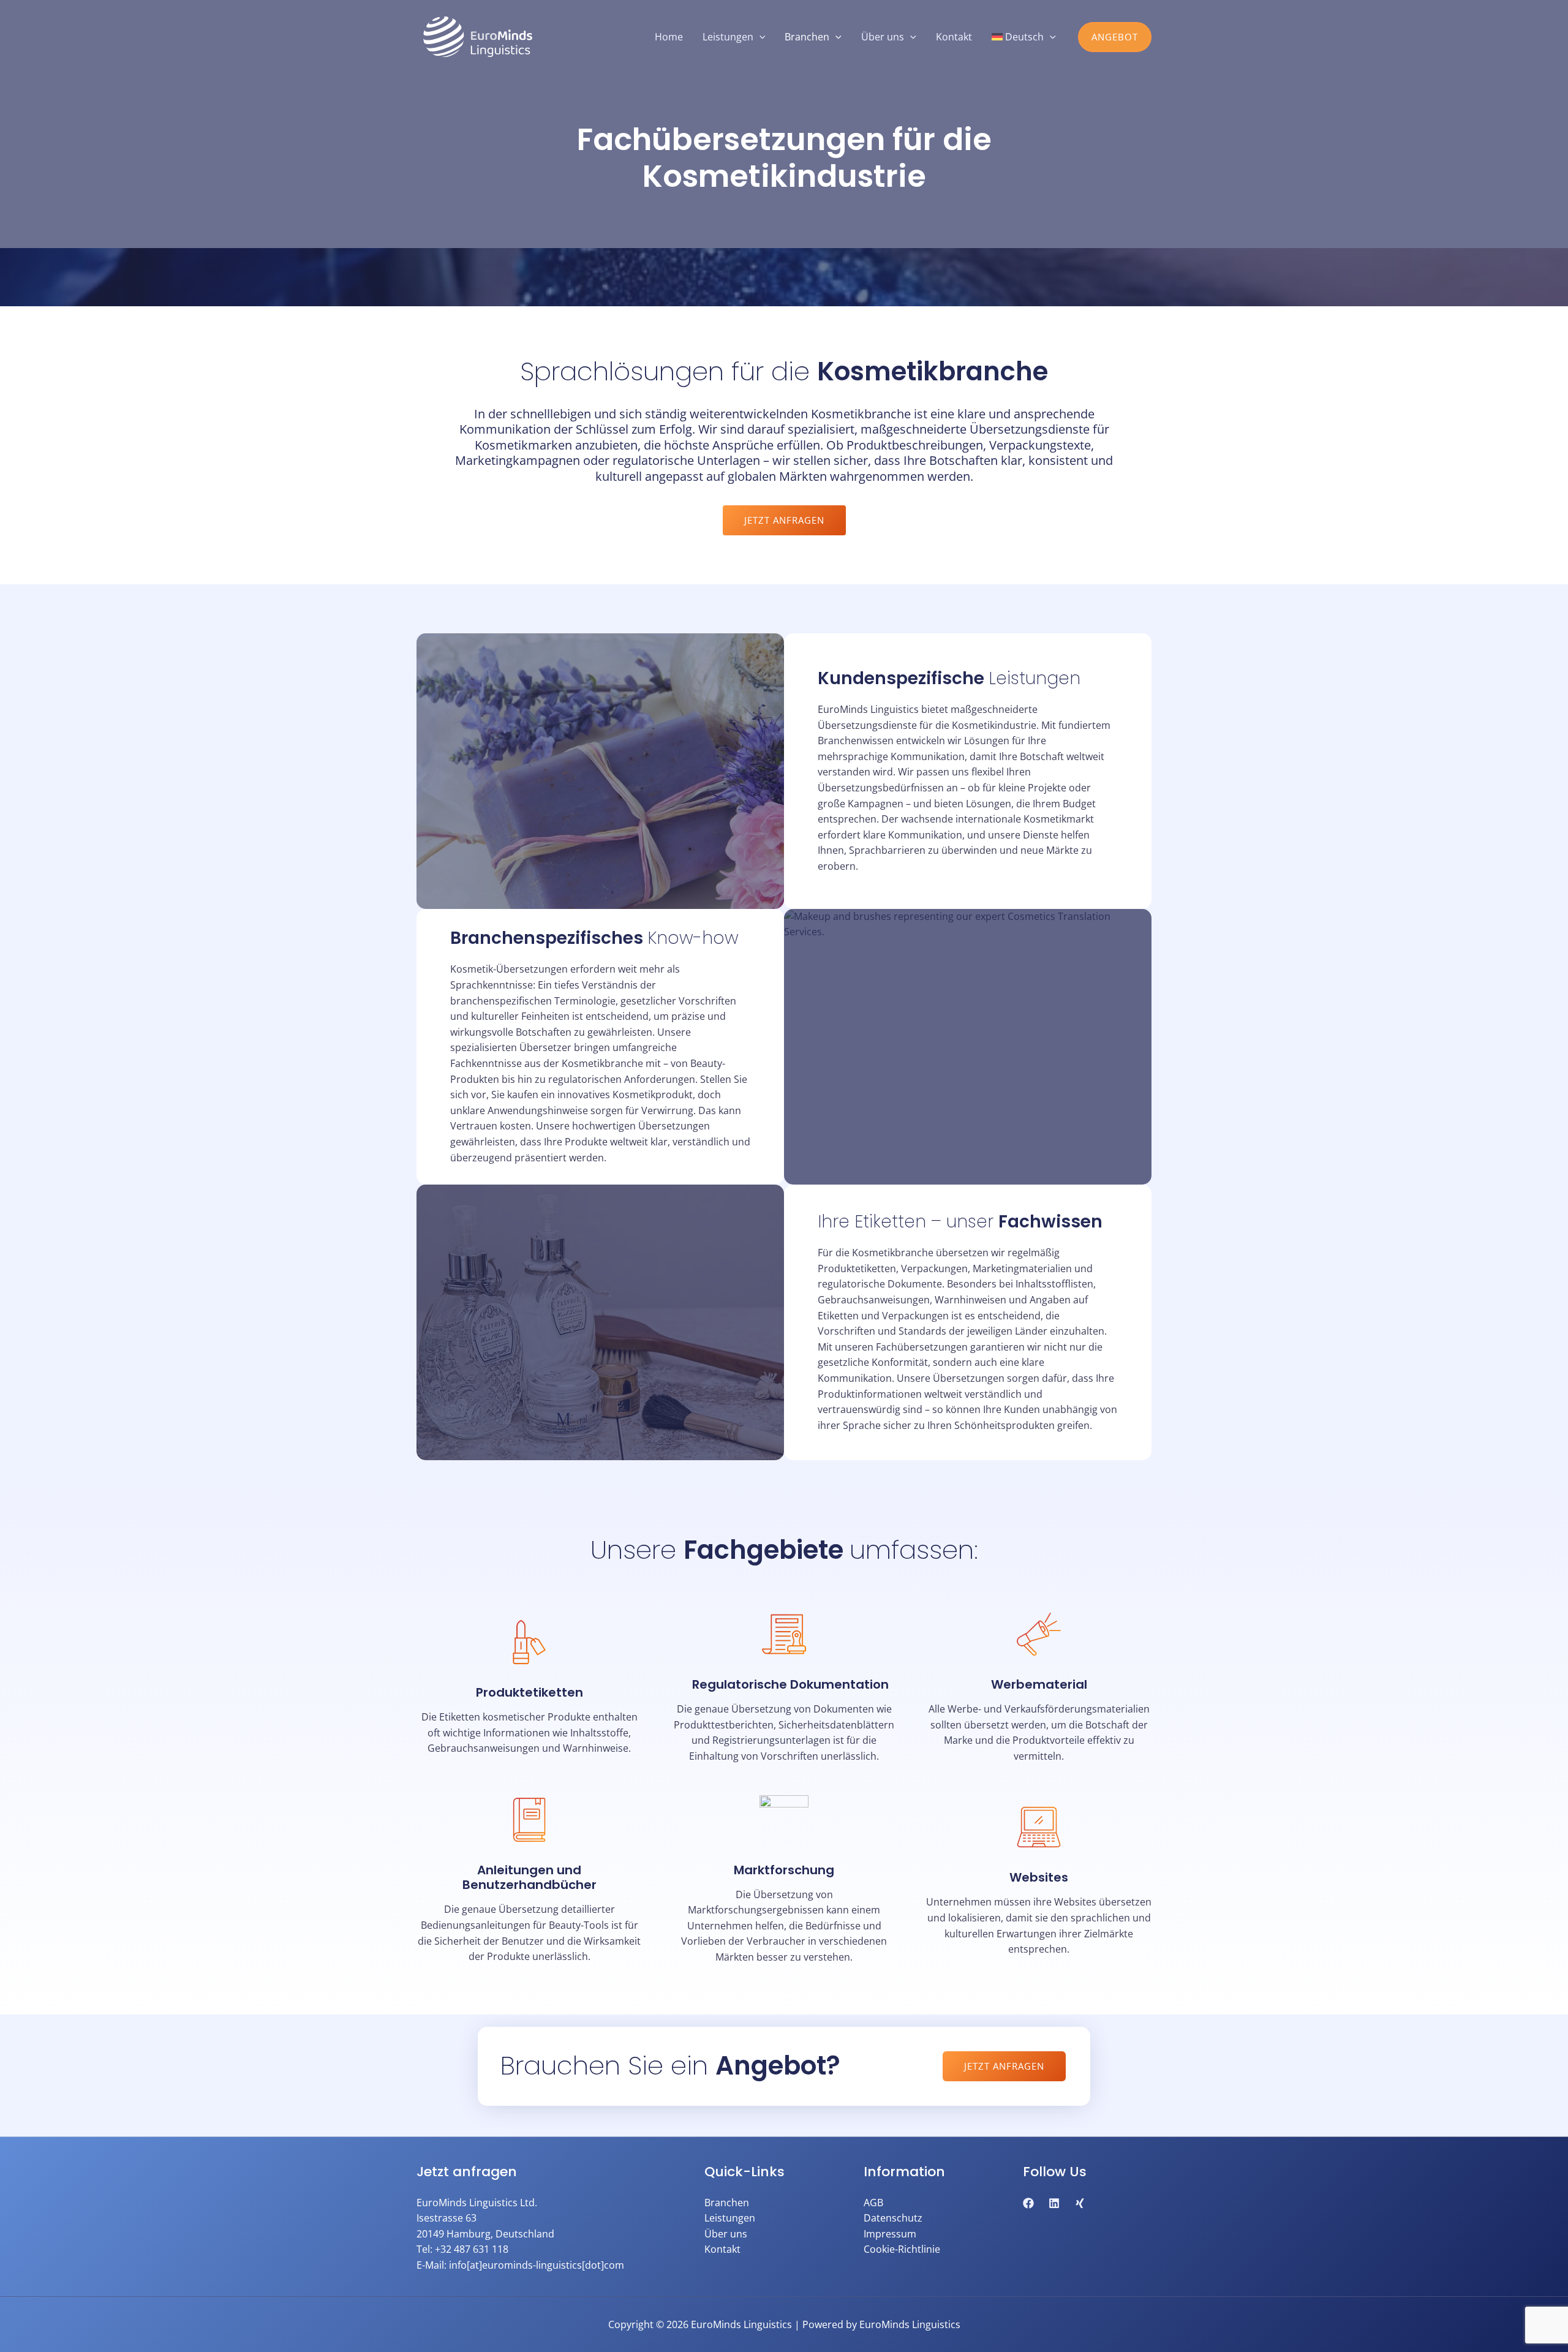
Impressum (890, 2234)
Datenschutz (893, 2218)
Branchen (727, 2203)
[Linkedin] (1054, 2203)
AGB (873, 2203)
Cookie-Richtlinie (902, 2249)
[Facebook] (1028, 2203)
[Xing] (1080, 2203)
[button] (1115, 37)
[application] (759, 37)
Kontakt (722, 2249)
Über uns (726, 2234)
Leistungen (730, 2218)
